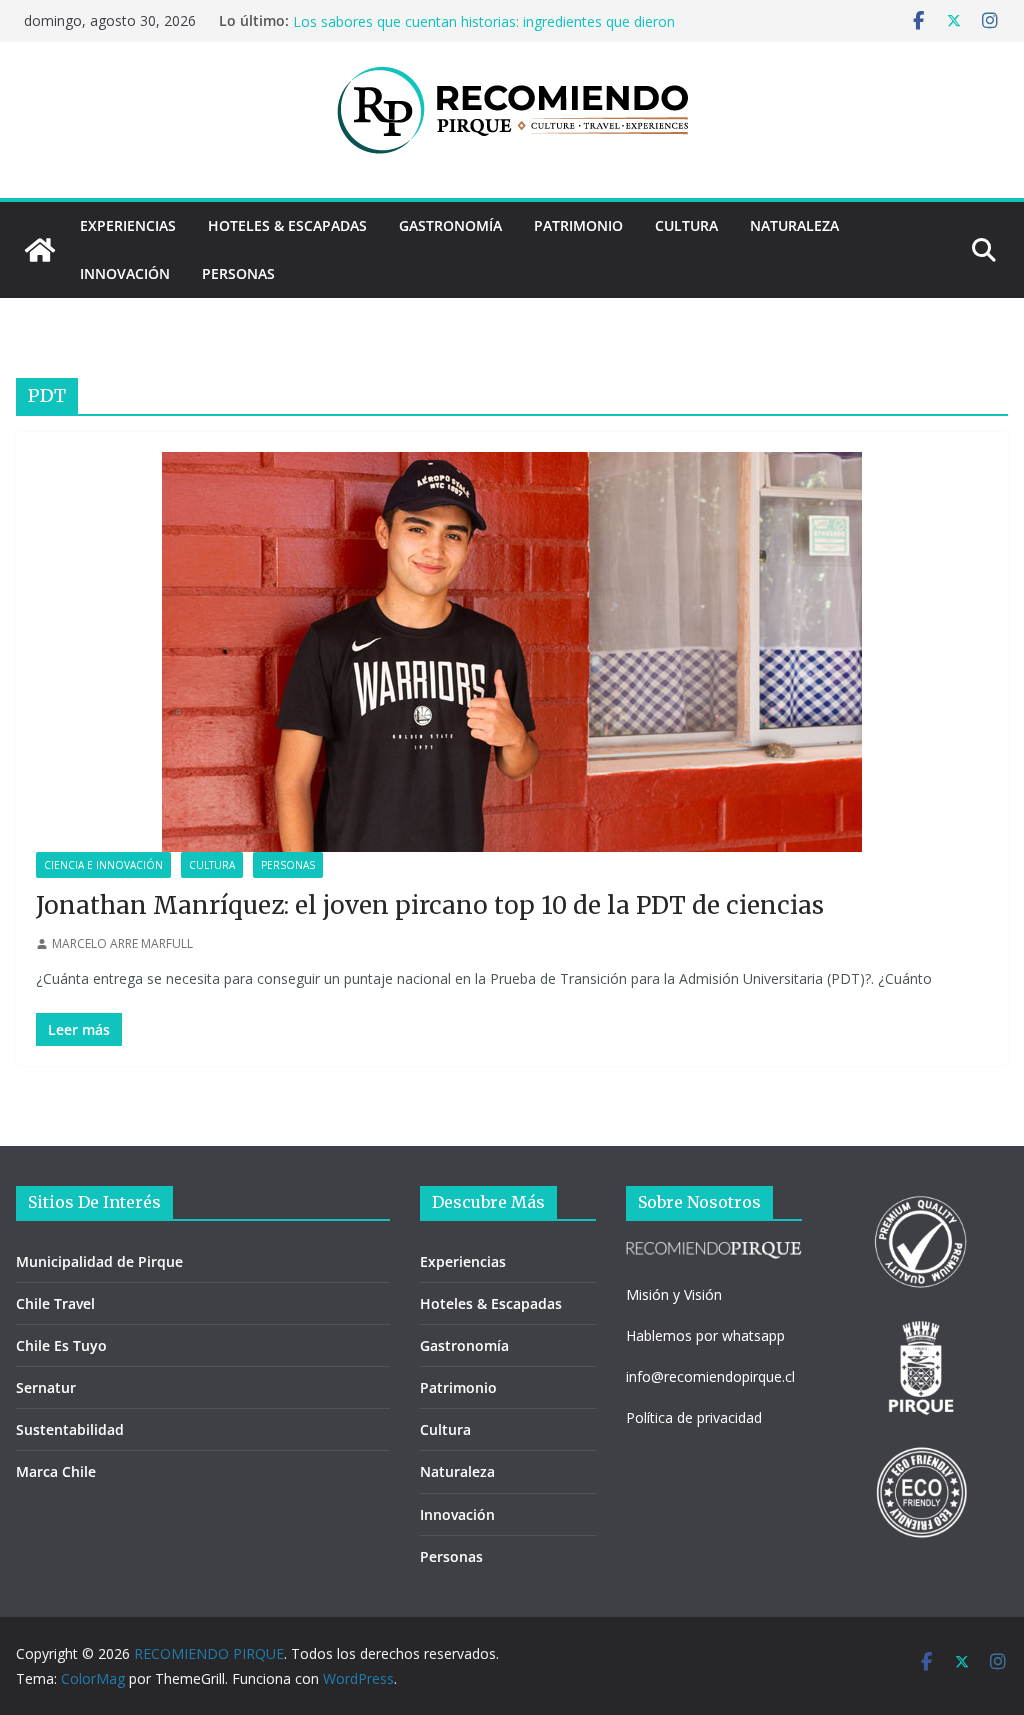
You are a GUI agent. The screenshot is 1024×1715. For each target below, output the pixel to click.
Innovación (125, 273)
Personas (238, 273)
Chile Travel (55, 1303)
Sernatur (46, 1387)
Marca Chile (56, 1471)
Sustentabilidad (70, 1429)
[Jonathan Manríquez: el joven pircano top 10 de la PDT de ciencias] (512, 652)
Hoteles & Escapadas (287, 225)
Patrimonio (578, 225)
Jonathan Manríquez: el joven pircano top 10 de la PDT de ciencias (430, 905)
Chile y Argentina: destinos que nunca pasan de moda (466, 17)
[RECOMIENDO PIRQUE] (40, 250)
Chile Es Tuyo (61, 1345)
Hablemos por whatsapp (705, 1335)
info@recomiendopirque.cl (710, 1376)
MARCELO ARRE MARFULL (122, 943)
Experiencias (128, 225)
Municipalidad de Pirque (99, 1261)
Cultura (686, 225)
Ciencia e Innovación (103, 865)
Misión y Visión (674, 1294)
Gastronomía (450, 225)
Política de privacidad (694, 1417)
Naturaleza (794, 225)
